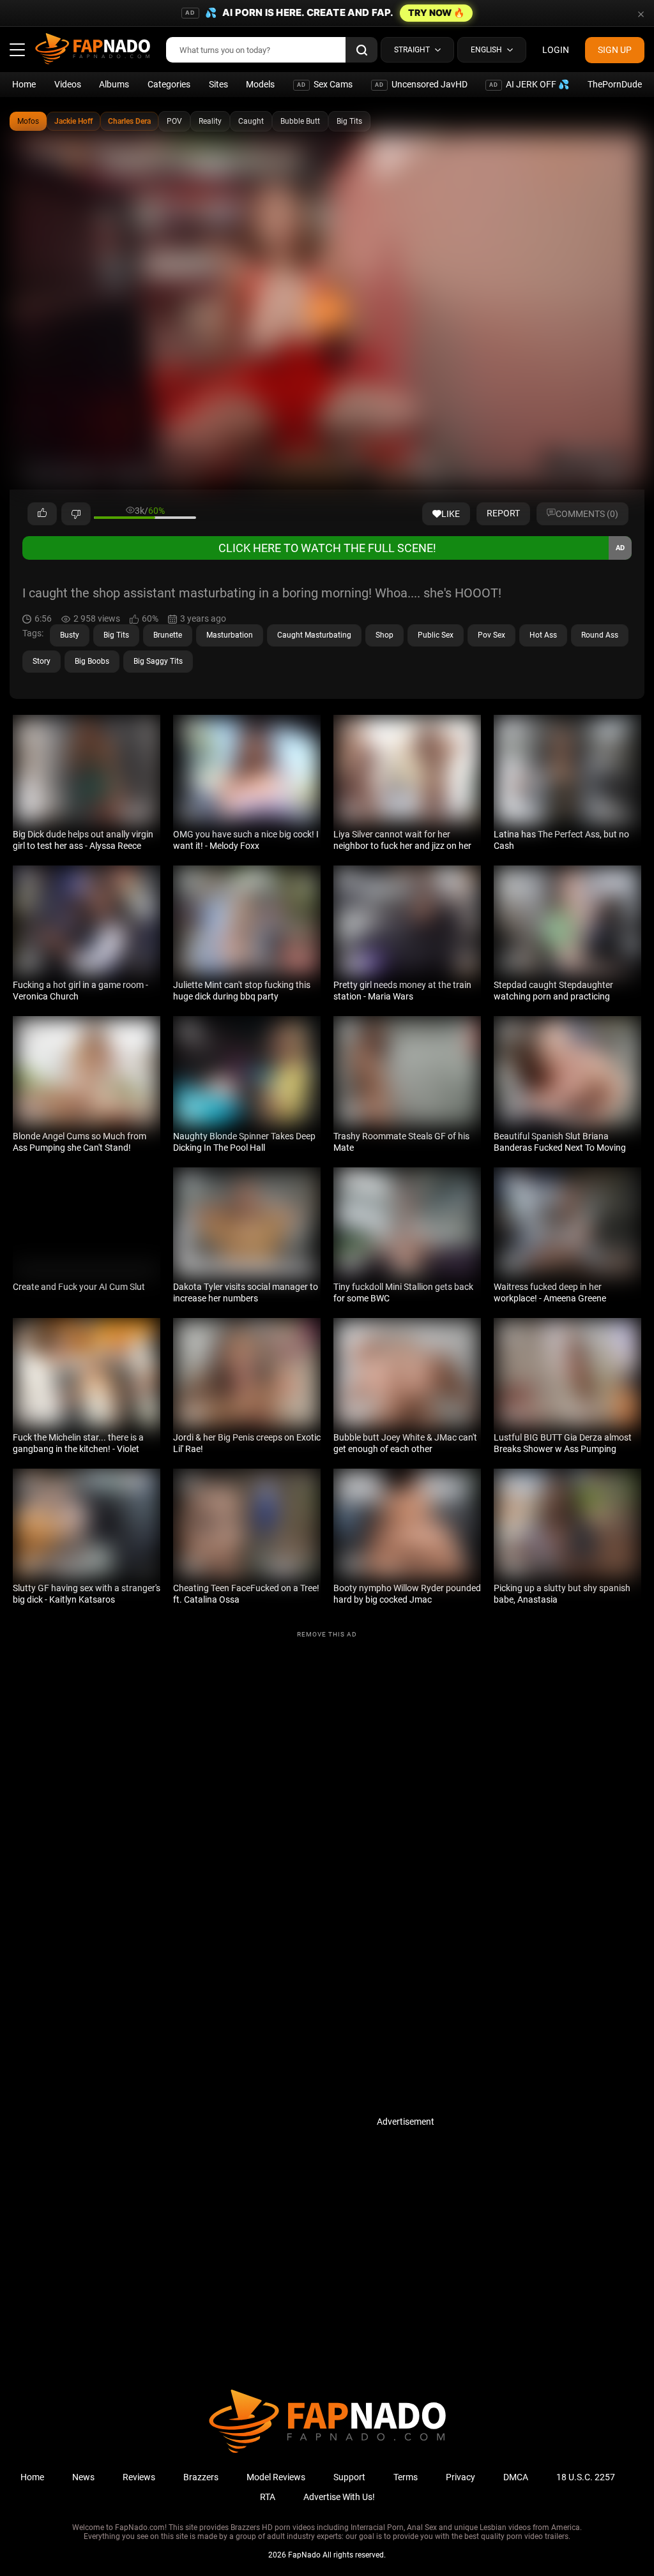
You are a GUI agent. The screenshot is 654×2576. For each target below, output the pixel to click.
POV (174, 121)
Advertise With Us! (339, 2497)
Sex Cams (325, 84)
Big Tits (349, 121)
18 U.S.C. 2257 (586, 2477)
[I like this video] (42, 514)
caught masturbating (314, 635)
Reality (210, 121)
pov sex (491, 635)
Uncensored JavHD (421, 84)
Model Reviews (276, 2477)
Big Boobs (92, 661)
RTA (268, 2497)
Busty (70, 635)
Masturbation (230, 635)
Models (260, 84)
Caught (251, 121)
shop (384, 635)
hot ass (543, 635)
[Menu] (17, 50)
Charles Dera (129, 121)
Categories (169, 84)
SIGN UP (615, 50)
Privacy (460, 2477)
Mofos (28, 121)
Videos (68, 84)
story (42, 661)
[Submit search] (361, 50)
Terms (406, 2477)
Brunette (168, 635)
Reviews (139, 2477)
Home (24, 84)
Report (503, 513)
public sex (436, 635)
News (83, 2477)
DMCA (516, 2477)
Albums (114, 84)
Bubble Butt (300, 121)
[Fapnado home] (327, 2452)
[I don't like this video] (76, 514)
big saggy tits (158, 661)
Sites (218, 84)
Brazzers (201, 2477)
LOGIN (556, 50)
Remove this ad (327, 1634)
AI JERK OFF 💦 (529, 84)
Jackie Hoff (73, 121)
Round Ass (600, 635)
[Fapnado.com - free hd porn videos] (93, 50)
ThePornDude (615, 84)
